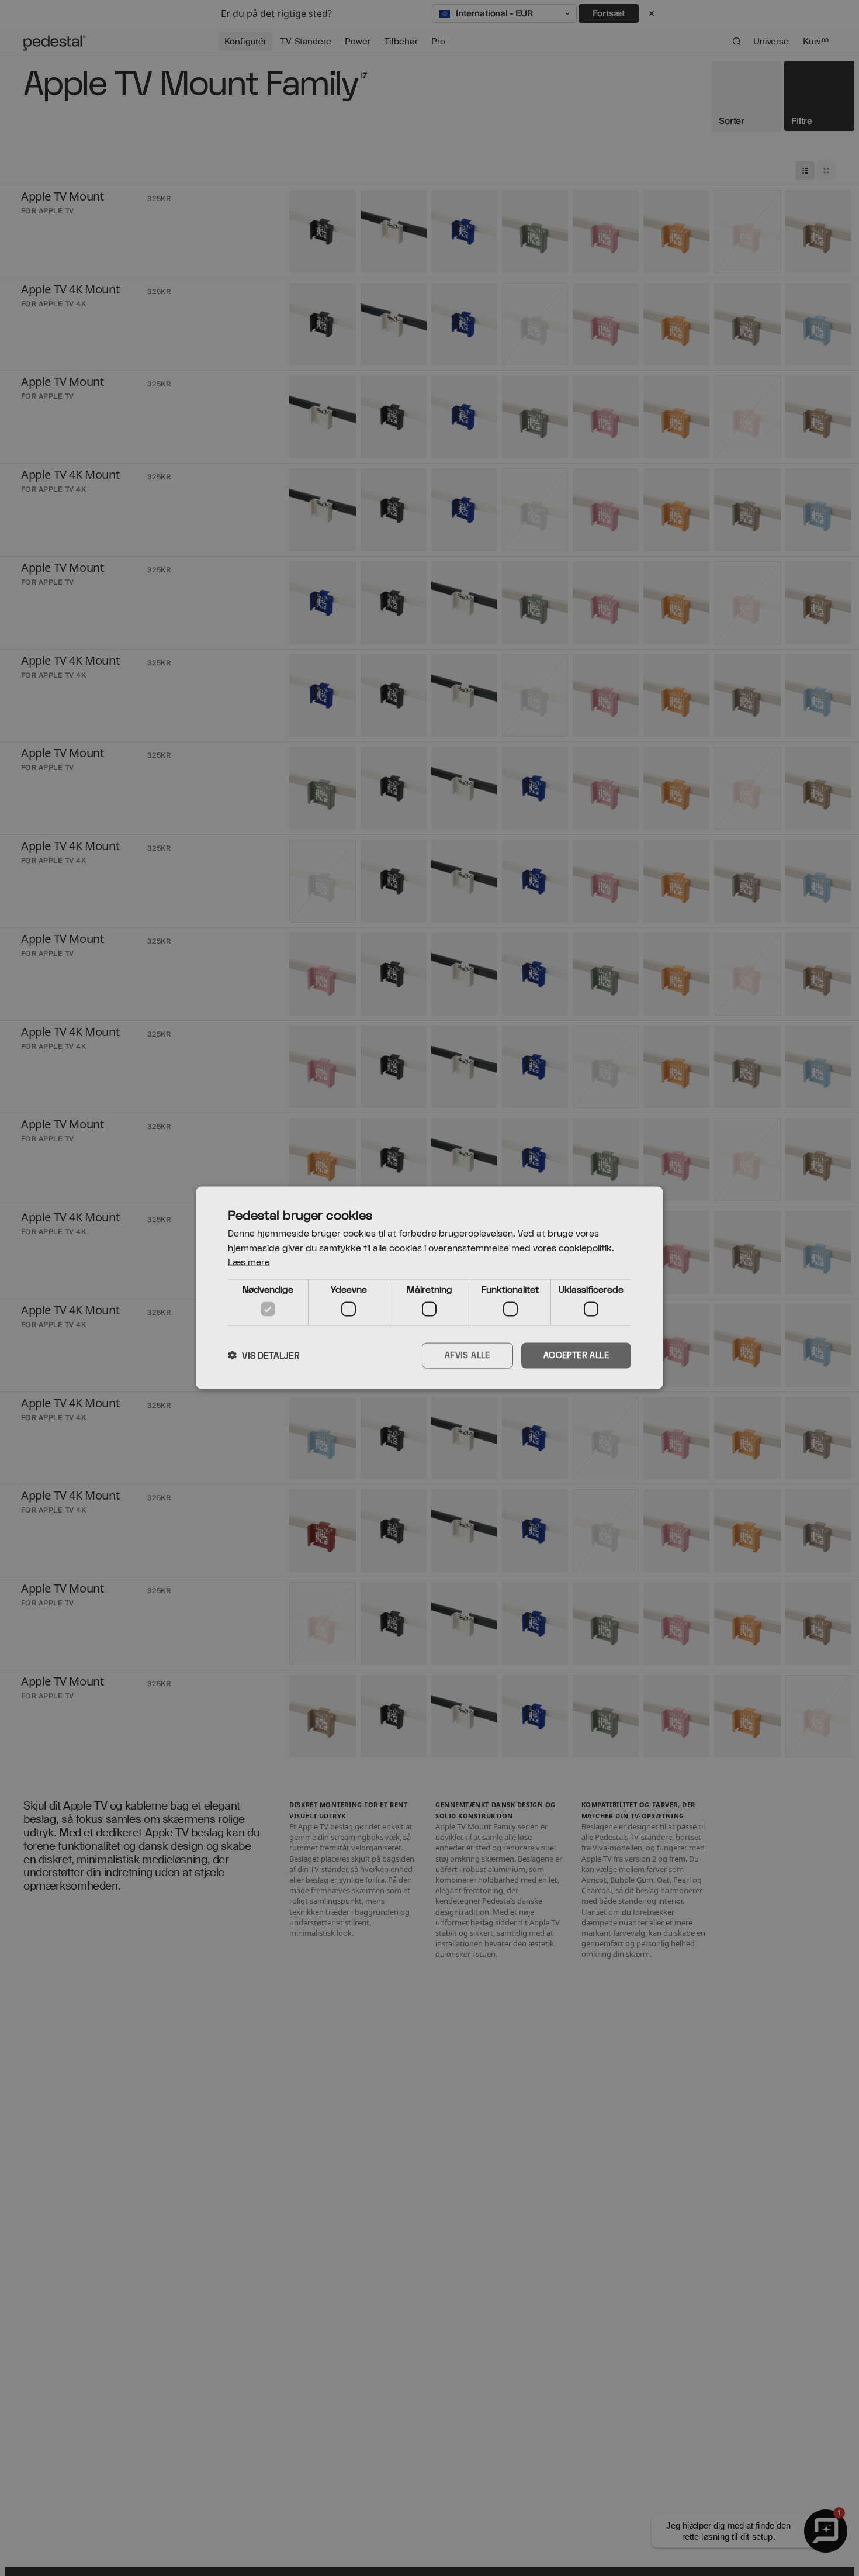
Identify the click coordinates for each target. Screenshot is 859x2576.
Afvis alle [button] (467, 1356)
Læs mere (249, 1263)
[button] (264, 1356)
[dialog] (430, 1288)
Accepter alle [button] (576, 1356)
